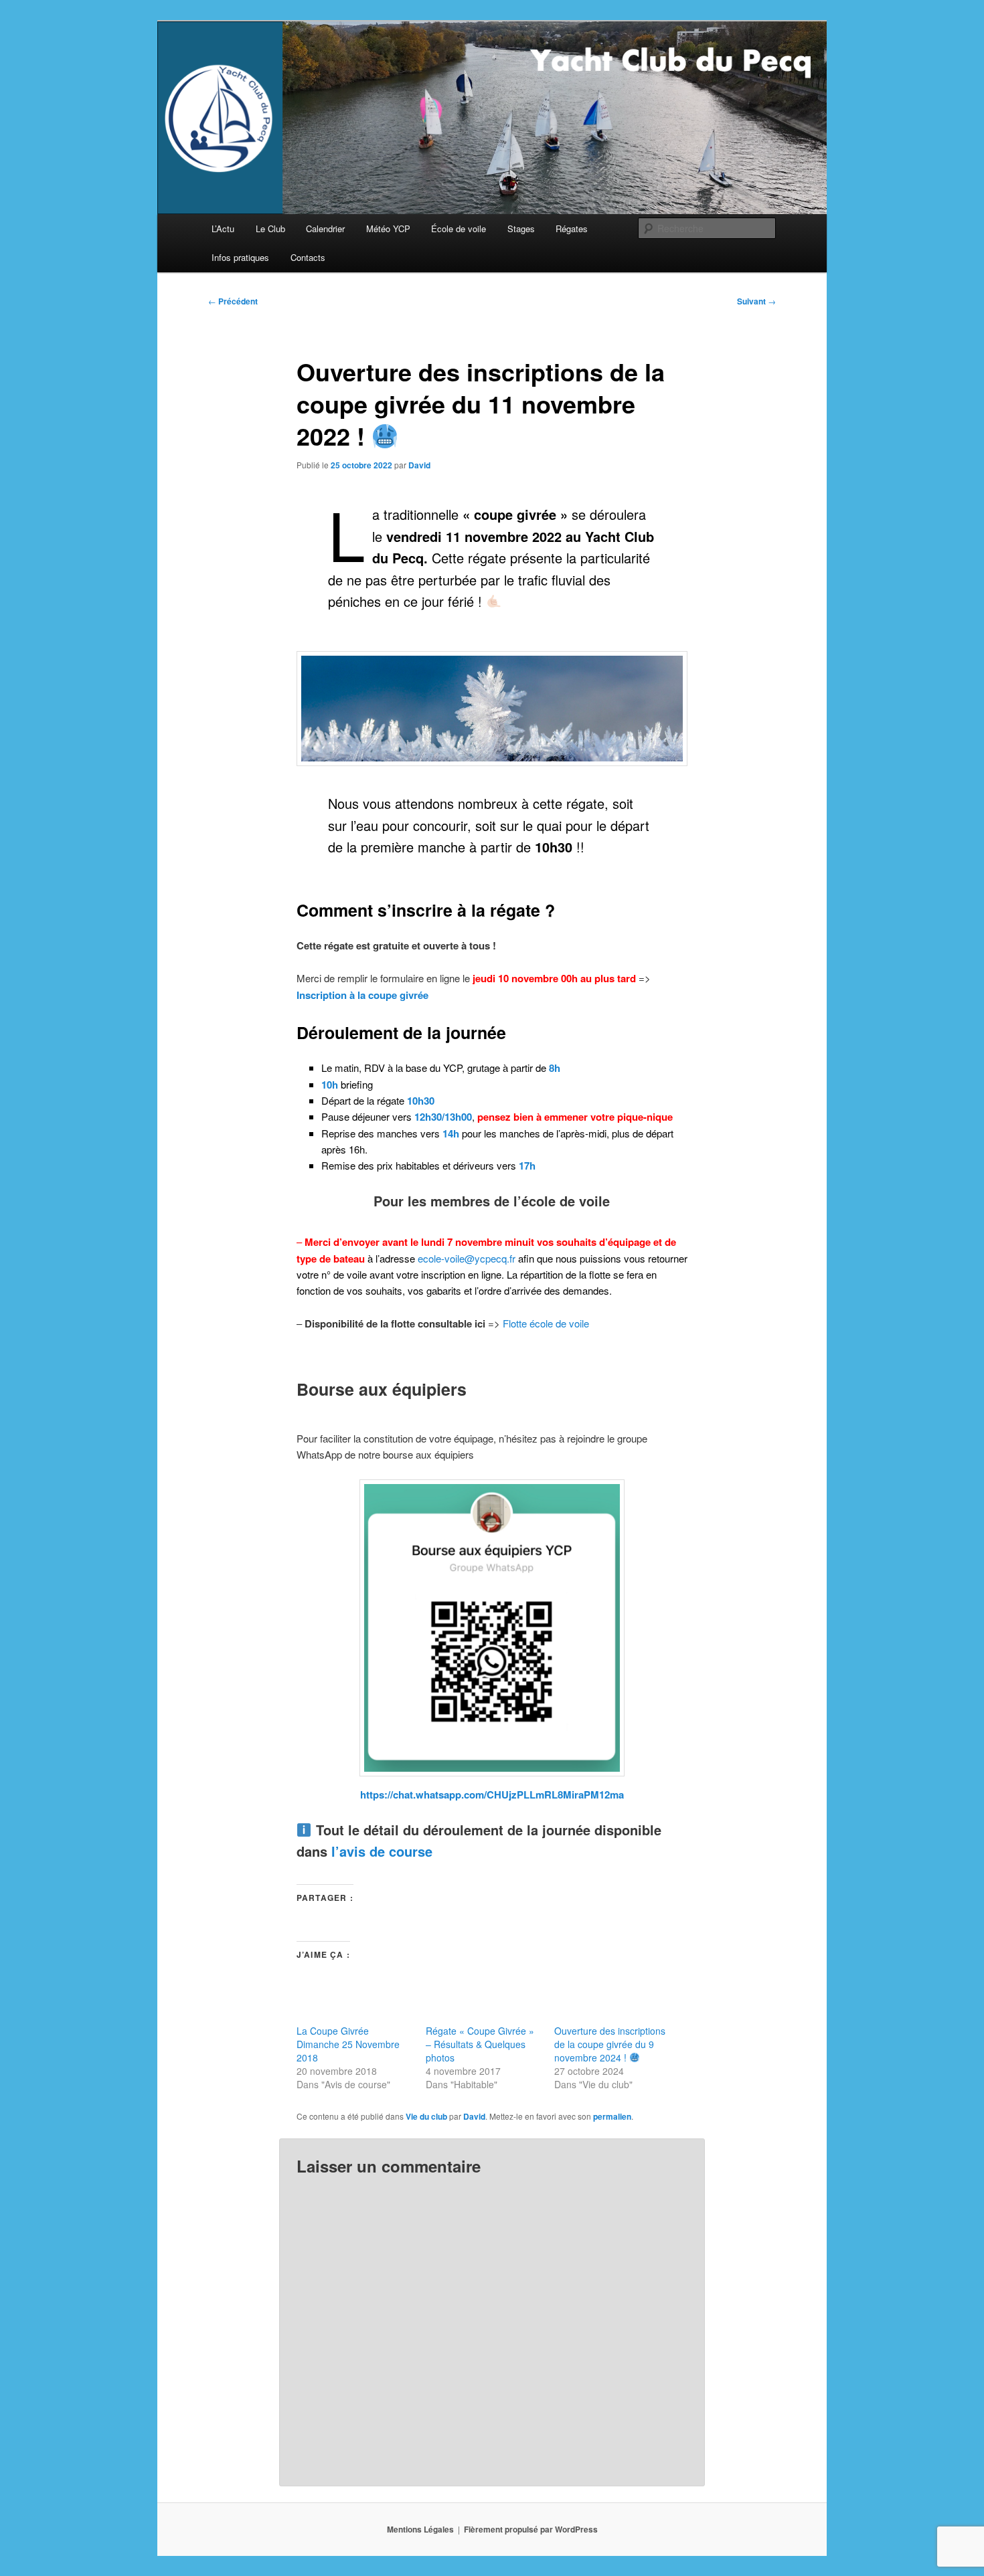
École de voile (459, 228)
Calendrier (325, 228)
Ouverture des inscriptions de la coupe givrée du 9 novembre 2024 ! (610, 2044)
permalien (612, 2116)
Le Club (270, 228)
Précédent (233, 301)
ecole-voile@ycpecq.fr (467, 1258)
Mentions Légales (420, 2529)
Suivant (756, 301)
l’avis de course (382, 1851)
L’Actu (223, 228)
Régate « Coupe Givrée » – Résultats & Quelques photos (480, 2044)
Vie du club (426, 2116)
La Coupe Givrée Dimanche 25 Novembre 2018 (348, 2044)
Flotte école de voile (546, 1323)
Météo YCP (388, 228)
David (419, 465)
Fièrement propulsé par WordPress (531, 2529)
